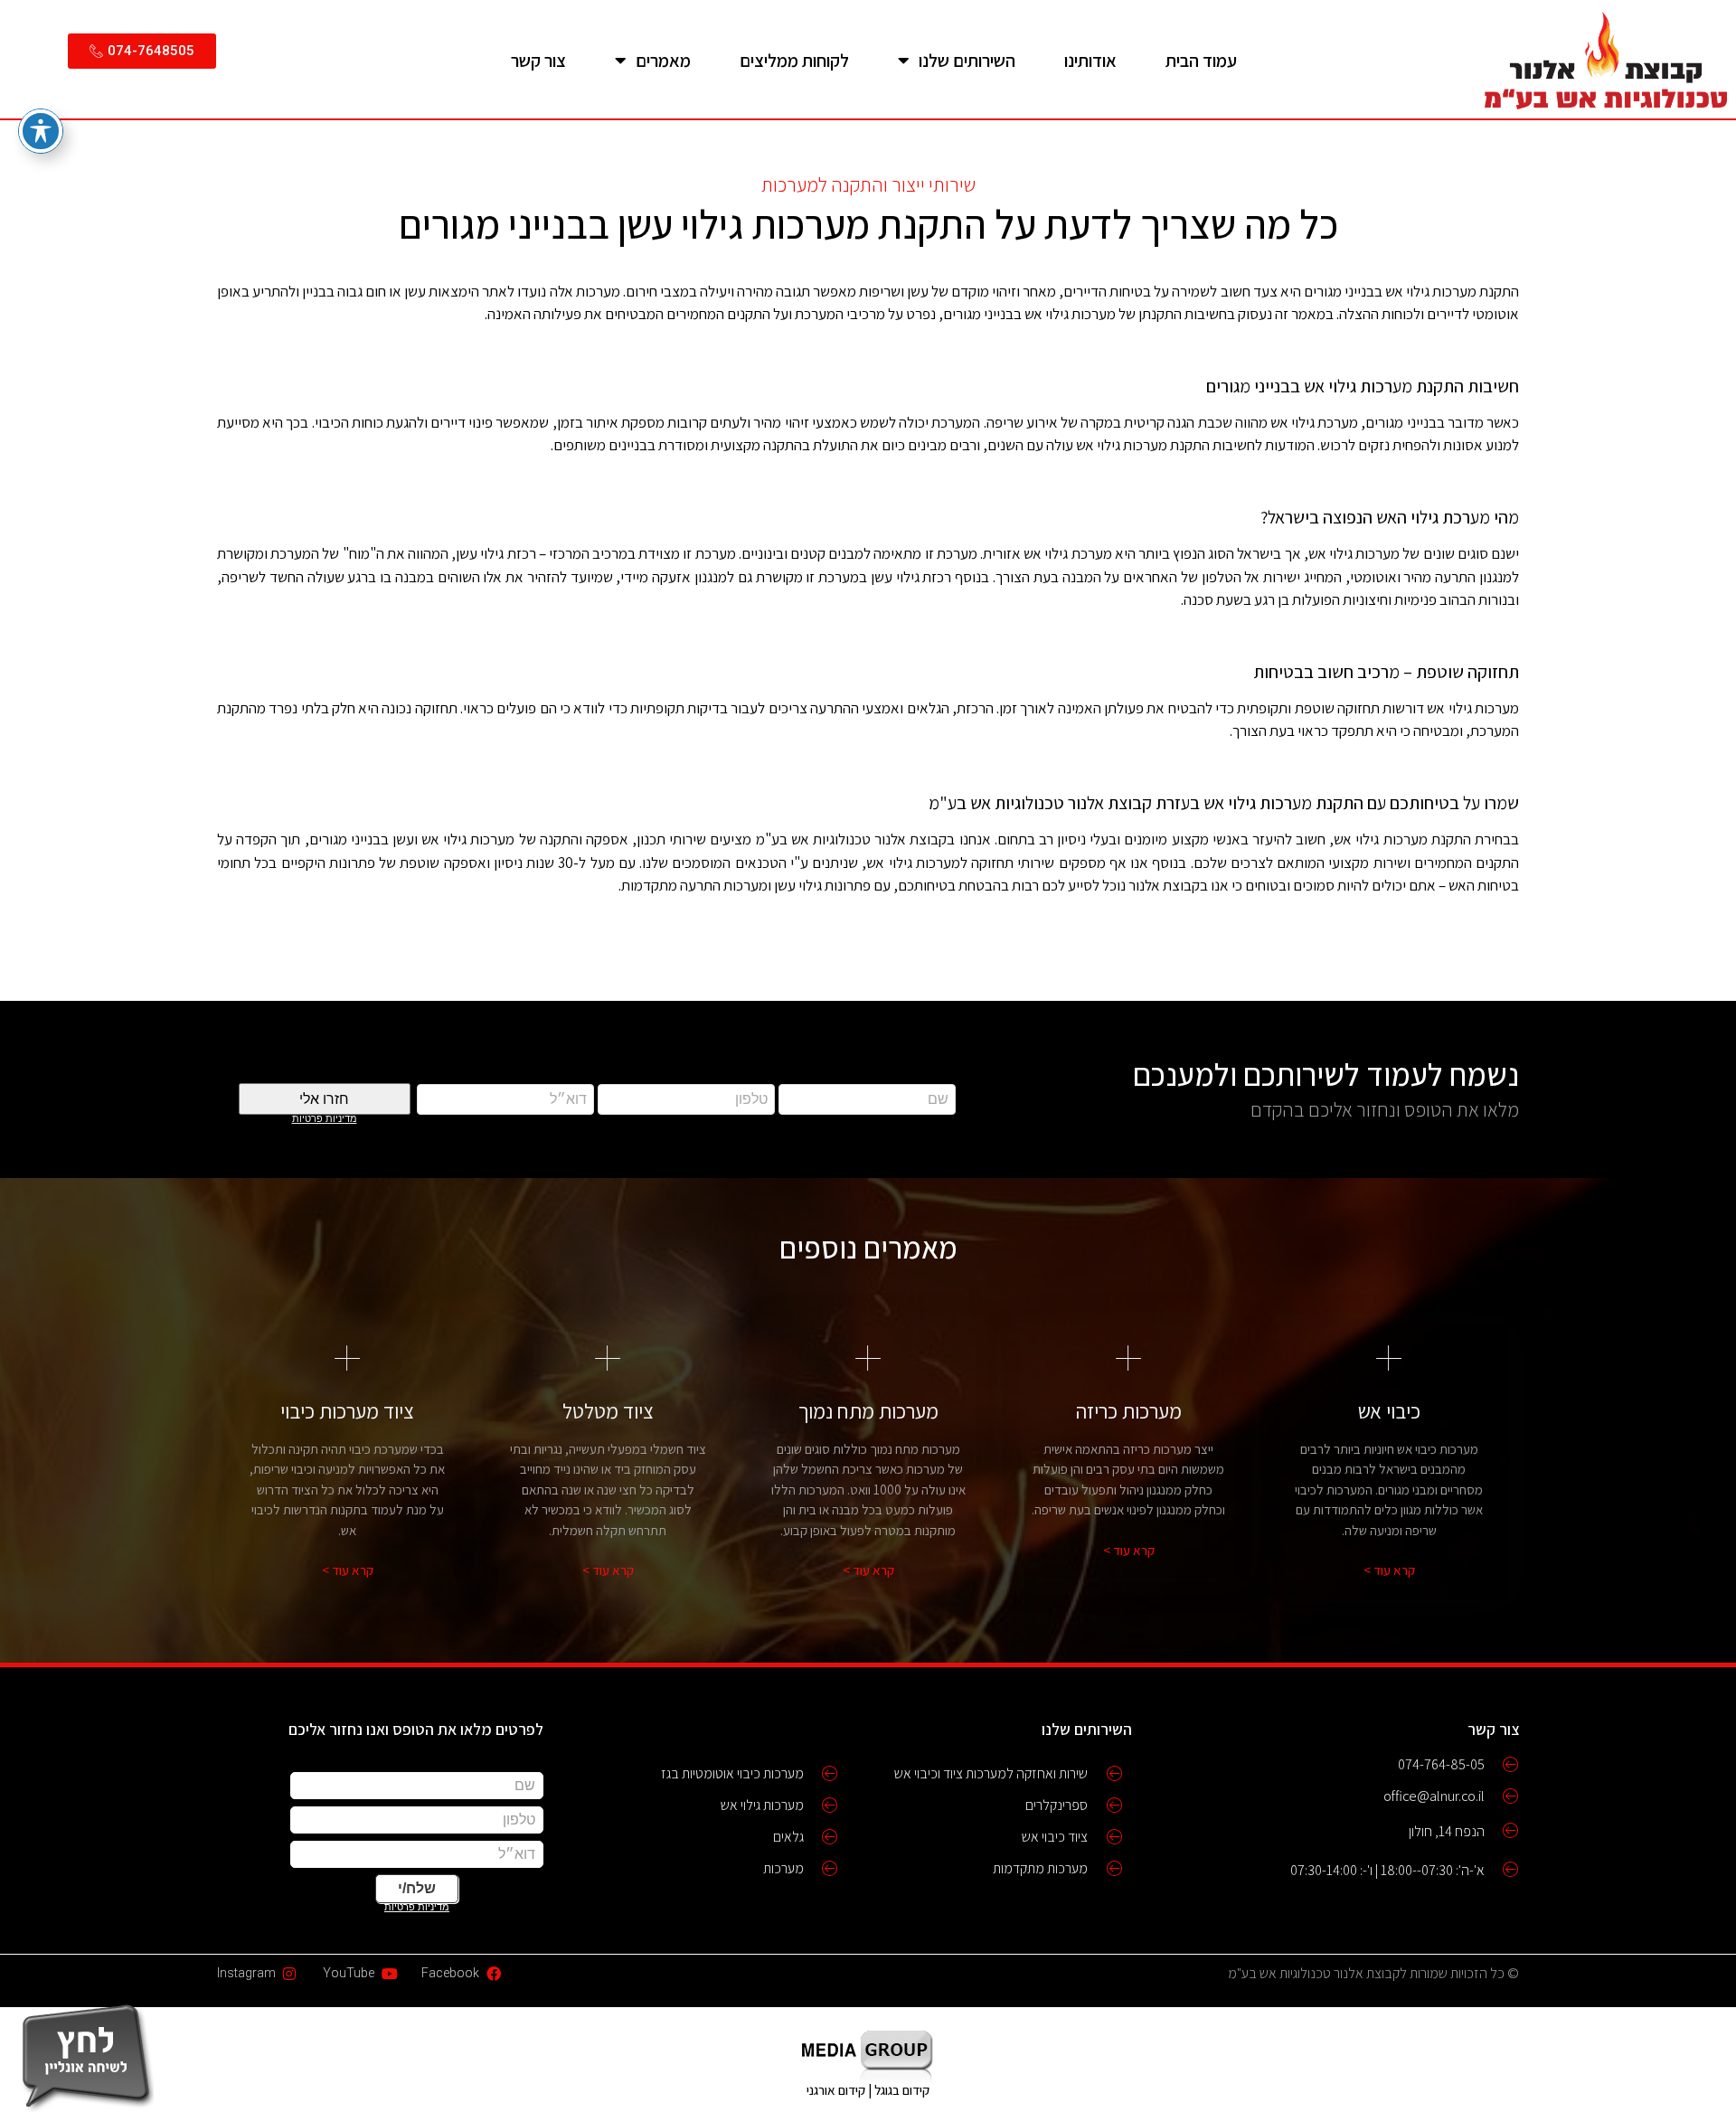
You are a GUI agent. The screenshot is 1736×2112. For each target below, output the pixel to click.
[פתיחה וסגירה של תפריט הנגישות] (41, 131)
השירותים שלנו (967, 61)
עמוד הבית (1201, 61)
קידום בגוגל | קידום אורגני (868, 2090)
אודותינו (1090, 61)
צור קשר (538, 61)
